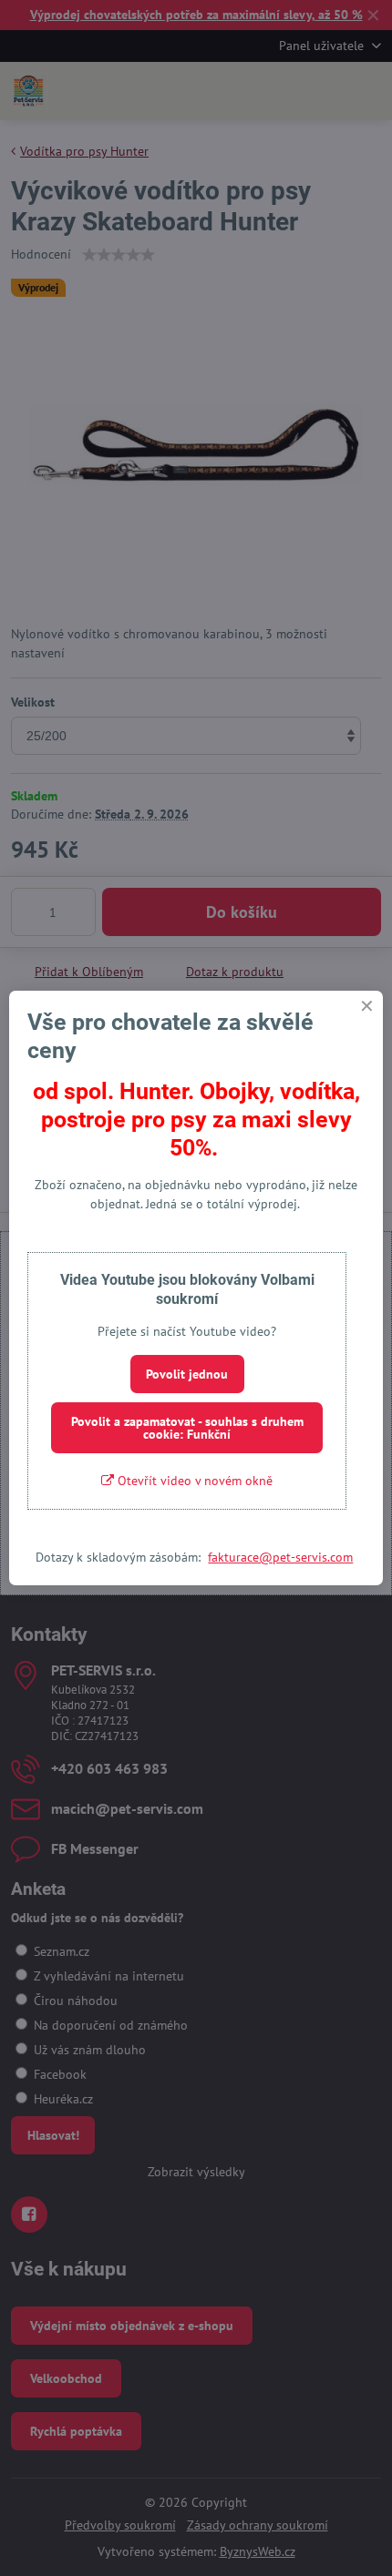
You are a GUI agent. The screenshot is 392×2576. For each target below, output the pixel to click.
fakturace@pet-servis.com (280, 1557)
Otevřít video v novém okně (193, 1481)
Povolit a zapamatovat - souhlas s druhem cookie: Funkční (187, 1428)
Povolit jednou (187, 1374)
